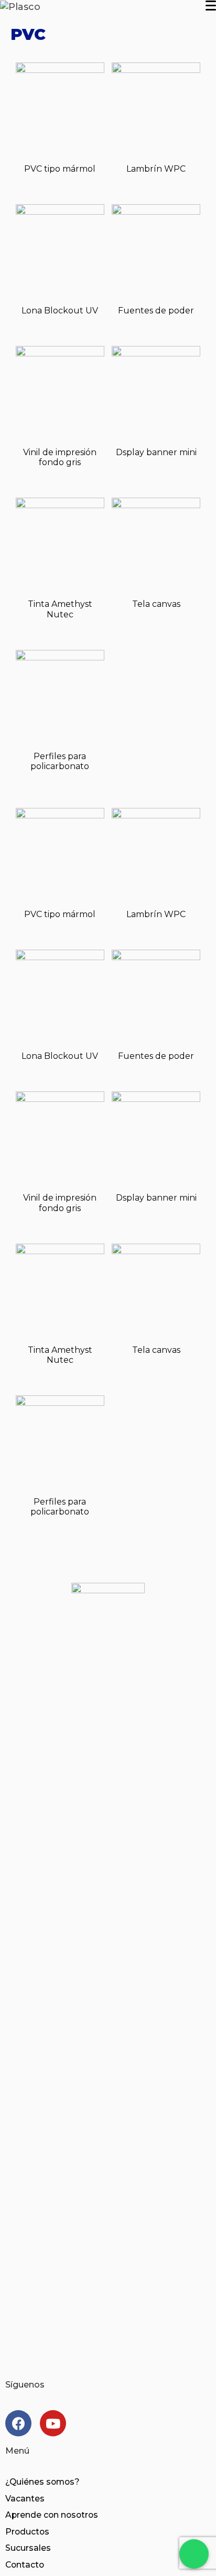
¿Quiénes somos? (42, 2482)
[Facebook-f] (18, 2423)
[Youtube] (53, 2423)
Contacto (25, 2565)
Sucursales (28, 2548)
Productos (27, 2532)
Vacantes (25, 2499)
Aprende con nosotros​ (52, 2515)
